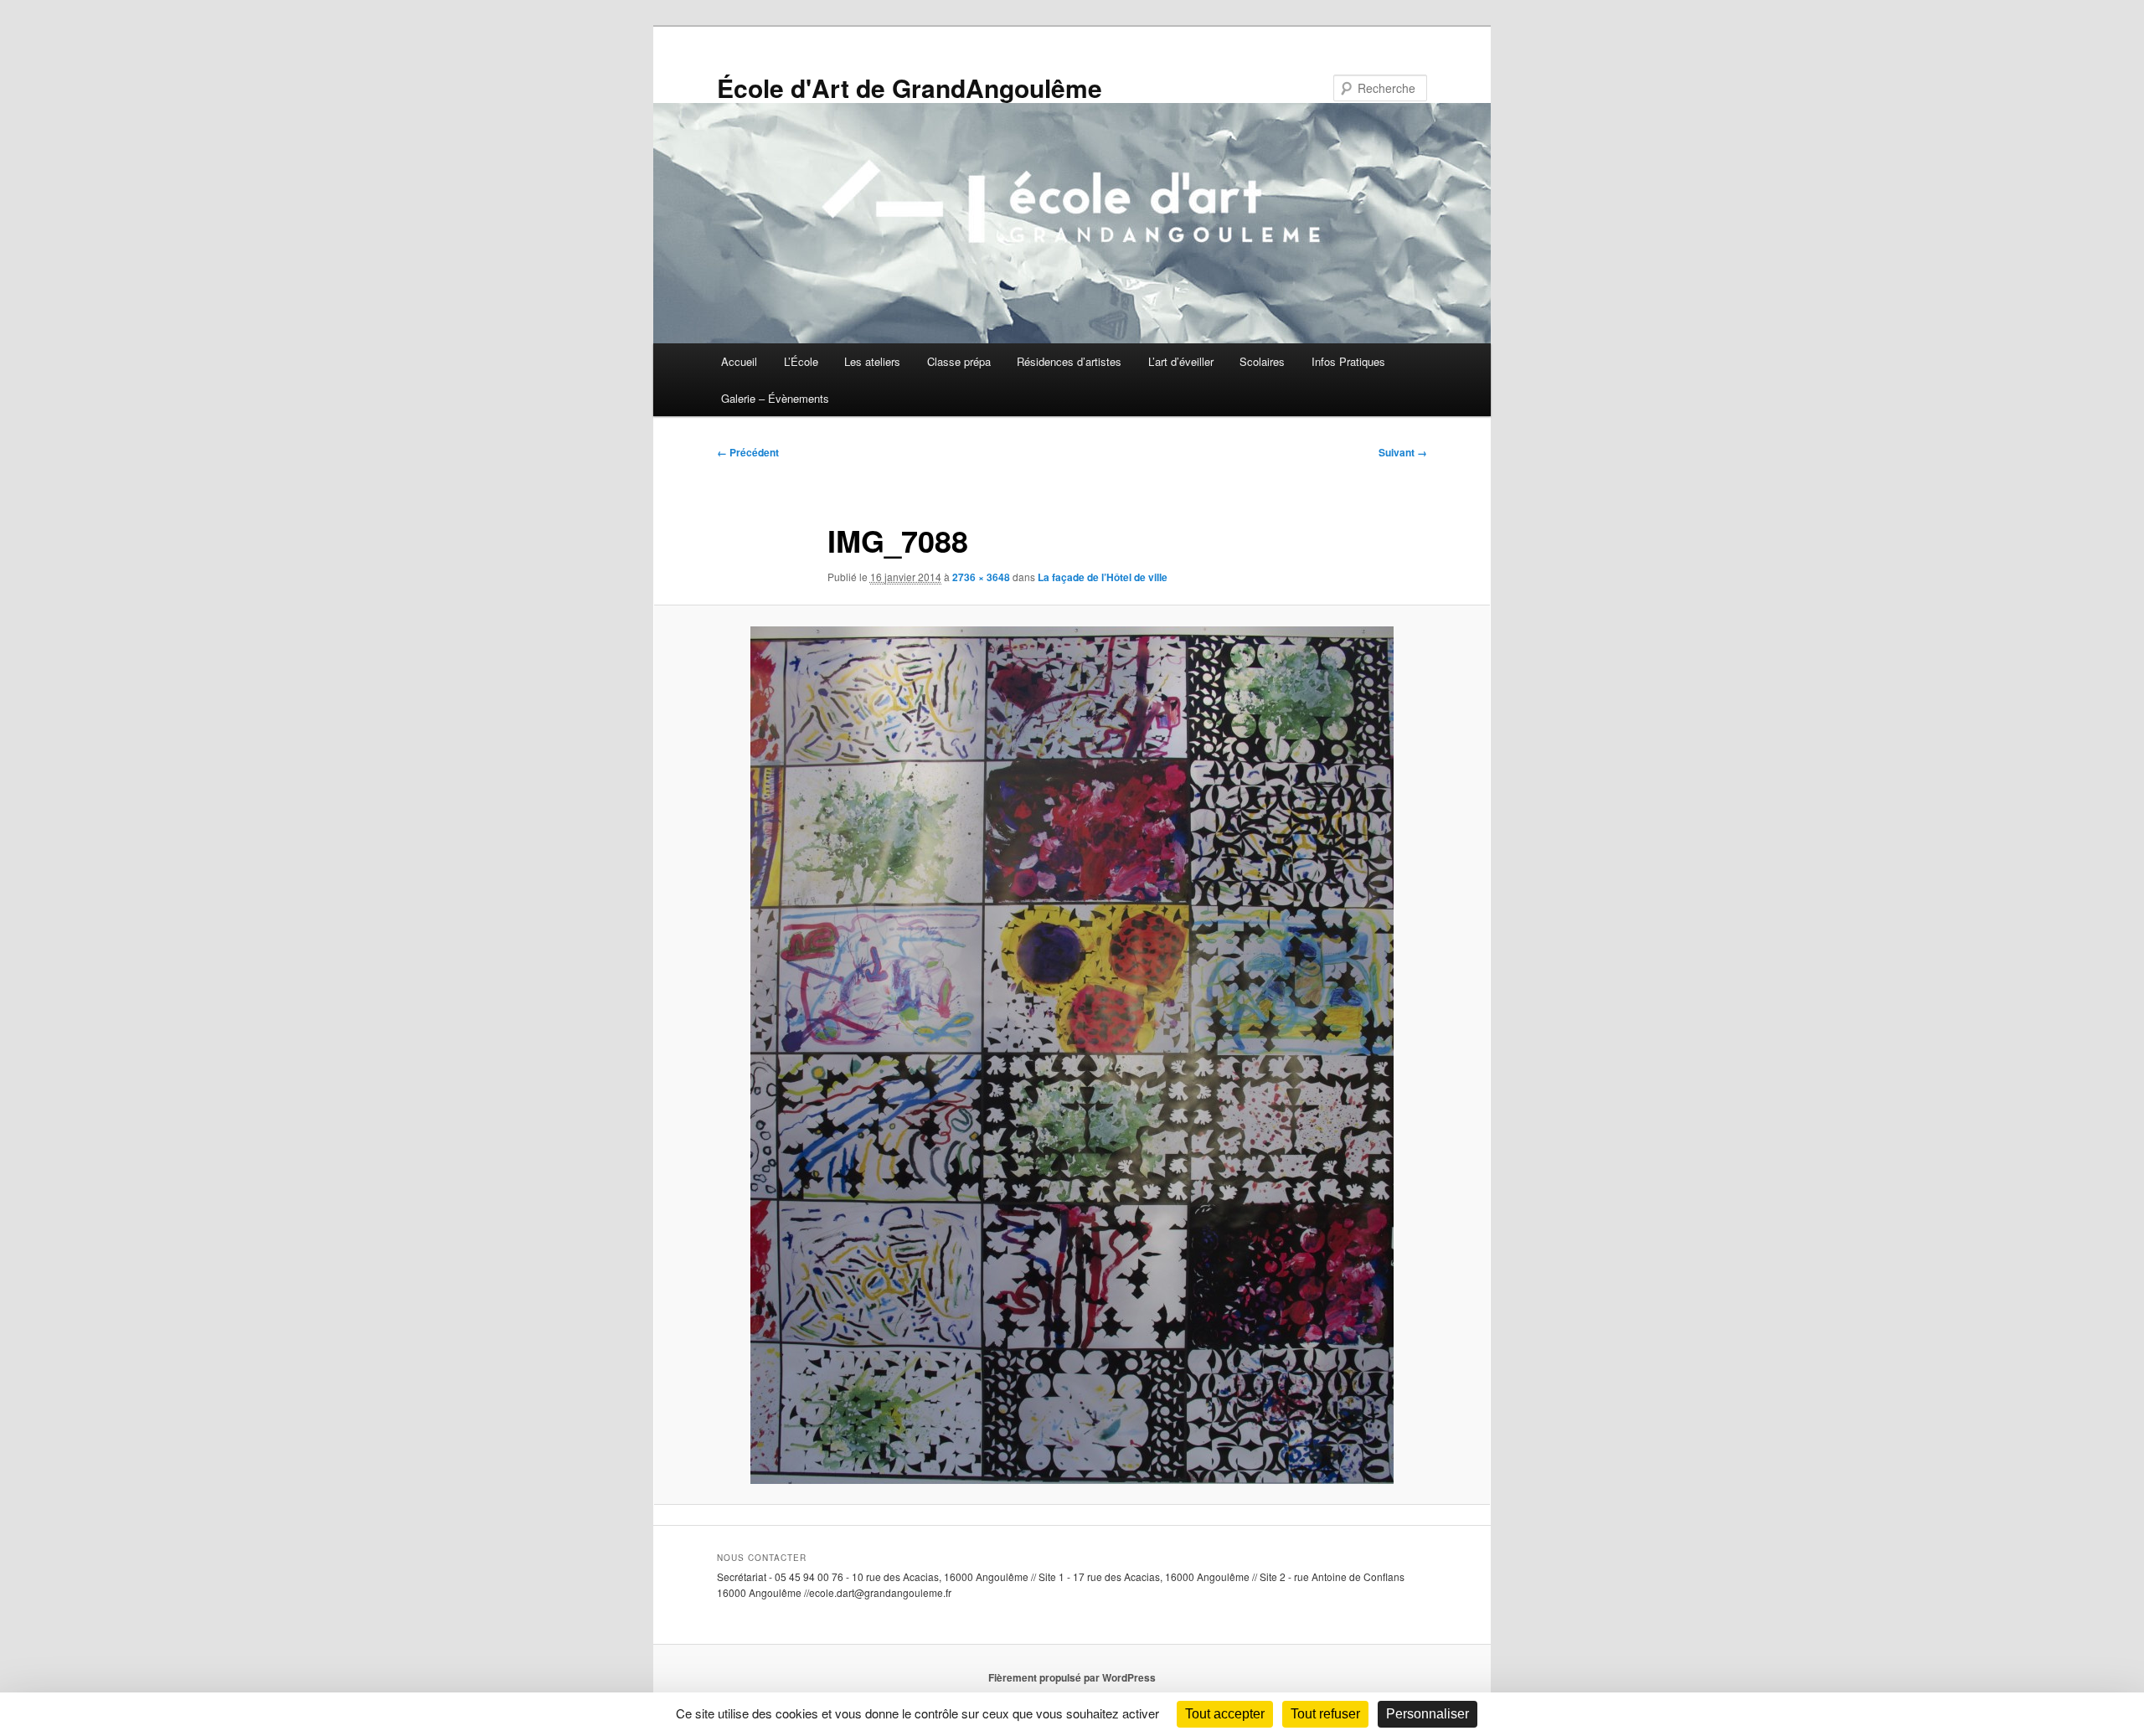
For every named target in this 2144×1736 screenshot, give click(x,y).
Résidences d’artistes (1069, 361)
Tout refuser (1325, 1714)
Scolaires (1262, 361)
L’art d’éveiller (1181, 361)
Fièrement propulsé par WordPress (1072, 1677)
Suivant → (1403, 452)
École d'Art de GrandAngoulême (910, 88)
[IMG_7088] (1072, 1055)
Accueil (739, 361)
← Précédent (748, 452)
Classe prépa (959, 361)
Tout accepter (1225, 1714)
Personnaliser (1428, 1714)
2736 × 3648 (981, 577)
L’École (801, 361)
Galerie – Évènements (775, 398)
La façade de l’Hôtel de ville (1103, 577)
